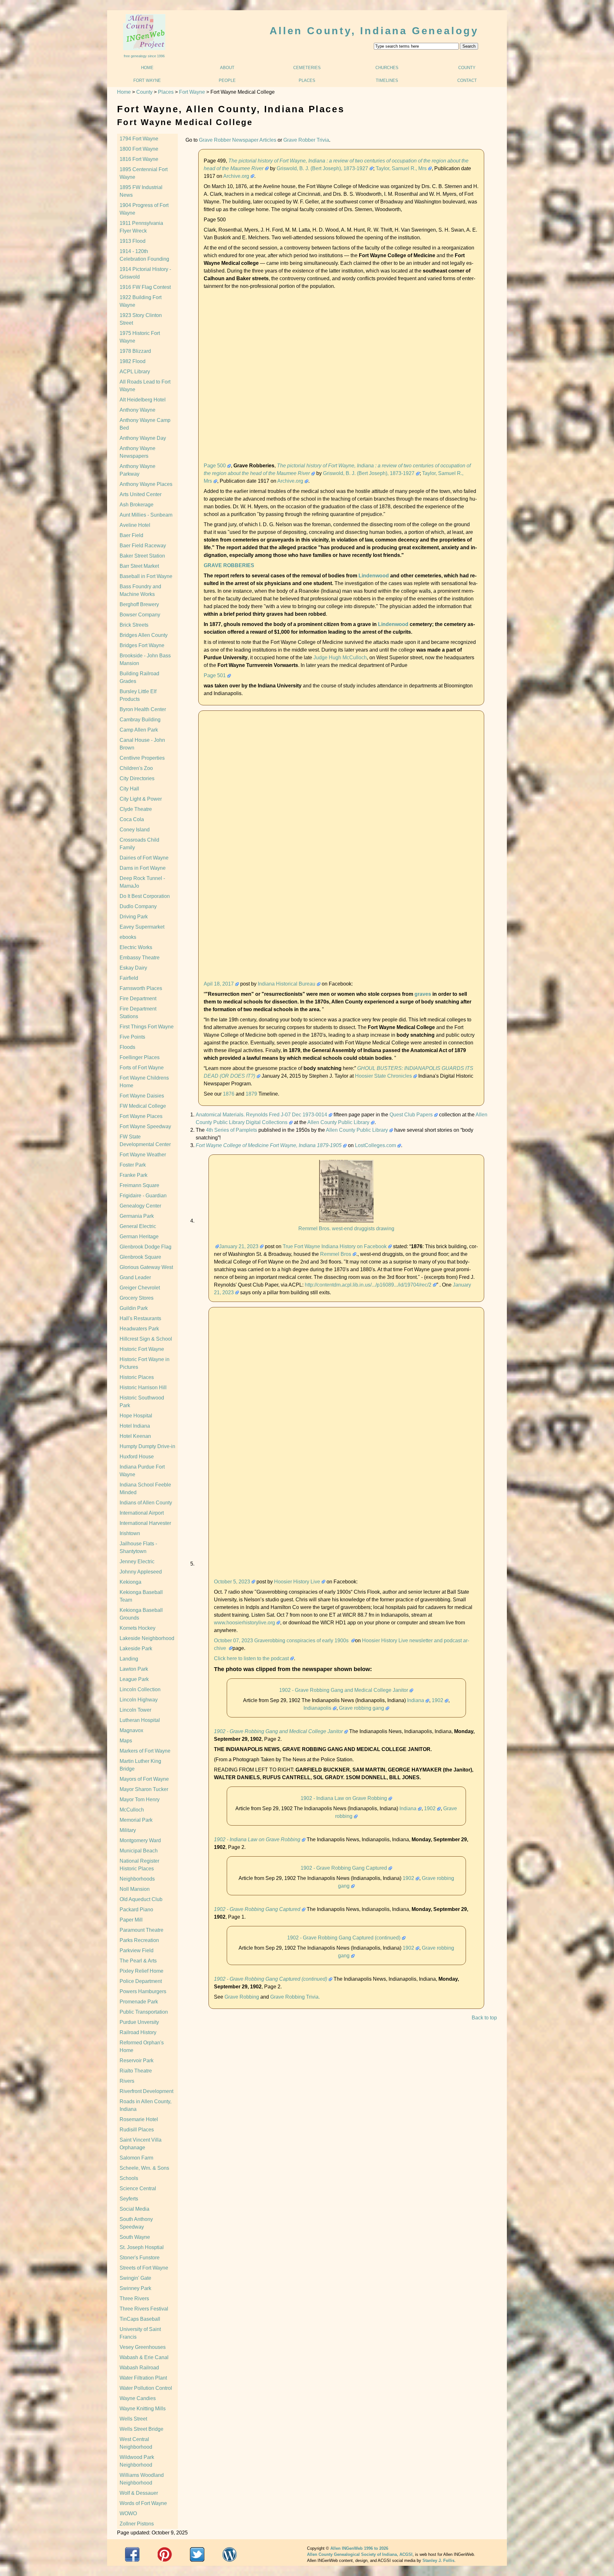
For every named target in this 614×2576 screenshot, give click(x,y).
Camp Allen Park (139, 730)
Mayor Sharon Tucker (144, 1789)
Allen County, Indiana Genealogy (374, 31)
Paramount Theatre (142, 1930)
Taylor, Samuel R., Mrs (401, 168)
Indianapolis (317, 1708)
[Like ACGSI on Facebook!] (132, 2554)
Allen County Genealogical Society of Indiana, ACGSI (360, 2554)
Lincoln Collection (140, 1689)
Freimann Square (139, 1185)
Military (128, 1830)
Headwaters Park (139, 1329)
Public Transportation (144, 2012)
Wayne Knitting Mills (143, 2409)
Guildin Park (134, 1308)
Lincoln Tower (135, 1710)
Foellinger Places (140, 1057)
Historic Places (137, 1377)
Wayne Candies (138, 2398)
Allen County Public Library (338, 1122)
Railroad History (138, 2032)
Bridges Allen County (144, 635)
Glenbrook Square (140, 1257)
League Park (134, 1679)
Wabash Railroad (139, 2368)
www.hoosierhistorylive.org (244, 1623)
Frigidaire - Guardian (143, 1196)
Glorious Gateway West (146, 1267)
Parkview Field (137, 1950)
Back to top (484, 2018)
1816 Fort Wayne (139, 159)
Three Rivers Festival (144, 2309)
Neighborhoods (137, 1879)
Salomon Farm (136, 2158)
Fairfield (129, 978)
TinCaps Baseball (140, 2319)
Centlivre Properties (142, 758)
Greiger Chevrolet (140, 1288)
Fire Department (138, 999)
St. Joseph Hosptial (142, 2247)
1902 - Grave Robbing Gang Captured (344, 1868)
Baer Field (131, 535)
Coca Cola (132, 819)
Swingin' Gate (135, 2278)
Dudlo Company (138, 906)
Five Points (132, 1037)
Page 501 (215, 675)
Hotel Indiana (135, 1426)
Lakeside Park (136, 1649)
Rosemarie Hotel (139, 2119)
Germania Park (137, 1216)
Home (147, 68)
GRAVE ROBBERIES (229, 565)
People (227, 80)
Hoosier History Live (297, 1582)
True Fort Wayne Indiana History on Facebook (335, 1246)
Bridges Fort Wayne (142, 645)
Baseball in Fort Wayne (146, 576)
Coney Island (135, 830)
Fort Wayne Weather (143, 1155)
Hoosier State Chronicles (383, 1076)
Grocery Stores (137, 1298)
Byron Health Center (143, 709)
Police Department (141, 1981)
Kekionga (130, 1582)
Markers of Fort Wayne (145, 1751)
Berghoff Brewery (139, 604)
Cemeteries (307, 68)
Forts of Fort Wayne (142, 1068)
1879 (251, 1094)
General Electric (138, 1226)
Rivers (127, 2081)
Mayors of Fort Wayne (144, 1779)
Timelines (387, 80)
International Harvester (145, 1523)
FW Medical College (143, 1106)
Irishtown (130, 1533)
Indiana (416, 1700)
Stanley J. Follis (438, 2560)
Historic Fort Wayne (142, 1349)
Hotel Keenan (135, 1436)
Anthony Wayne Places (146, 484)
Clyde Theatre (136, 809)
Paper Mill (131, 1920)
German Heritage (139, 1236)
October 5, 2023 (232, 1582)
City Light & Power (141, 799)
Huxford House (137, 1457)
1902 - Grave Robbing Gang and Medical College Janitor (344, 1690)
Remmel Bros (336, 1254)
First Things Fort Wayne (147, 1027)
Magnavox (131, 1730)
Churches (387, 68)
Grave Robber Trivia (306, 140)
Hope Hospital (136, 1416)
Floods (127, 1047)
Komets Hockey (138, 1628)
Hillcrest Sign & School (146, 1339)
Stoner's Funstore (140, 2258)
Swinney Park (135, 2288)
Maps (126, 1741)
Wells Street (133, 2419)
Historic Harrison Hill (143, 1387)
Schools (129, 2178)
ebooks (128, 937)
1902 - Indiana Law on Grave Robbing (344, 1798)
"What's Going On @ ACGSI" (229, 2554)
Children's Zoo (136, 768)
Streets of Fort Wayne (144, 2268)
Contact (467, 80)
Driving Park (134, 917)
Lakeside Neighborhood (147, 1638)
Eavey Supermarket (142, 927)
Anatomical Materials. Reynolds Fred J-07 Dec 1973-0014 (261, 1115)
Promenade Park (139, 2002)
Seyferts (129, 2199)
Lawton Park (134, 1669)
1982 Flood (133, 361)
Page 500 (215, 466)
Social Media (134, 2209)
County (467, 68)
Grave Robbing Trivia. (295, 1997)
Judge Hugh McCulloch (340, 658)
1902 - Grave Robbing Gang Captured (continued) (344, 1938)
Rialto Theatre (136, 2071)
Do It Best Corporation (145, 896)
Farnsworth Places (141, 988)
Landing (129, 1659)
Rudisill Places (137, 2130)
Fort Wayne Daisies (142, 1096)
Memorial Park (136, 1820)
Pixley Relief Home (142, 1971)
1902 (437, 1700)
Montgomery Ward (140, 1840)
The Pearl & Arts (138, 1961)
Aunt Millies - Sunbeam (146, 515)
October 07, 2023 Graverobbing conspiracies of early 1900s (282, 1641)
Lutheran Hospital (140, 1720)
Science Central (138, 2188)
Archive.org (236, 176)
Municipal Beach (139, 1851)
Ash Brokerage (137, 505)
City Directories (137, 778)
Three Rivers (134, 2299)
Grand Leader (135, 1277)
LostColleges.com (375, 1145)
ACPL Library (135, 372)
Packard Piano (136, 1910)
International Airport (142, 1513)
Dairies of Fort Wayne (144, 858)
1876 (229, 1094)
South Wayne (135, 2237)
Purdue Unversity (139, 2022)
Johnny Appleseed (141, 1572)
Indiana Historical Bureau (287, 984)
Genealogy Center (140, 1206)
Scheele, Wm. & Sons (144, 2168)
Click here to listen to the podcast (251, 1658)
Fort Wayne (147, 80)
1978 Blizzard (135, 351)
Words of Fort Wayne (143, 2503)
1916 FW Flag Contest (145, 287)
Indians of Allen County (146, 1503)
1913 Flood (133, 241)
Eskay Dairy (133, 968)
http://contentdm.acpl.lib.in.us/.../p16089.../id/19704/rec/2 (368, 1285)
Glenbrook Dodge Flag (146, 1247)
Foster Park (133, 1165)
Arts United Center (141, 494)
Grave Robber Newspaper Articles (238, 140)
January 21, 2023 (239, 1246)
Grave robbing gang (362, 1708)
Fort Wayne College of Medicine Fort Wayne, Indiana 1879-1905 (269, 1145)
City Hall (129, 789)
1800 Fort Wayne (139, 149)
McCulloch (132, 1810)
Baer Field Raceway (143, 546)
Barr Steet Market (139, 566)
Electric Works (136, 947)
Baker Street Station (142, 556)
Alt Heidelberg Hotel (143, 400)
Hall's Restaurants (140, 1318)
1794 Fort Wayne (139, 139)
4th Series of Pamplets (232, 1130)
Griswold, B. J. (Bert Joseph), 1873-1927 (322, 168)
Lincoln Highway (139, 1700)
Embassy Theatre (140, 958)
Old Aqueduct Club (141, 1899)
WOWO (128, 2513)
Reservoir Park (137, 2061)
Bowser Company (140, 615)
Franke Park (134, 1175)
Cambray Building (140, 720)
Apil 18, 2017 (219, 984)
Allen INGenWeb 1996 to (359, 2548)
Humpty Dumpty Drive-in (147, 1446)
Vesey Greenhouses (143, 2347)
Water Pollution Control (146, 2388)
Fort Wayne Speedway (145, 1126)
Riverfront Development (146, 2091)
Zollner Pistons (137, 2524)
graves (423, 994)
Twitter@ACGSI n (197, 2554)
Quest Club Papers (411, 1115)
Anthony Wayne (138, 410)
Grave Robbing (242, 1997)
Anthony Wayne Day (143, 438)
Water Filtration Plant (143, 2378)
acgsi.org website (165, 2554)
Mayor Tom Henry (140, 1799)
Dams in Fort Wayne (143, 868)
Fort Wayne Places (141, 1116)
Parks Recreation (139, 1940)
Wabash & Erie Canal (144, 2357)
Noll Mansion (135, 1889)
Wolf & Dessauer (139, 2493)
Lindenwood (374, 576)
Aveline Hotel (135, 525)
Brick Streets (134, 625)
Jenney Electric (137, 1561)
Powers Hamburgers (143, 1991)
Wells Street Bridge (142, 2429)
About (227, 68)
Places (307, 80)
